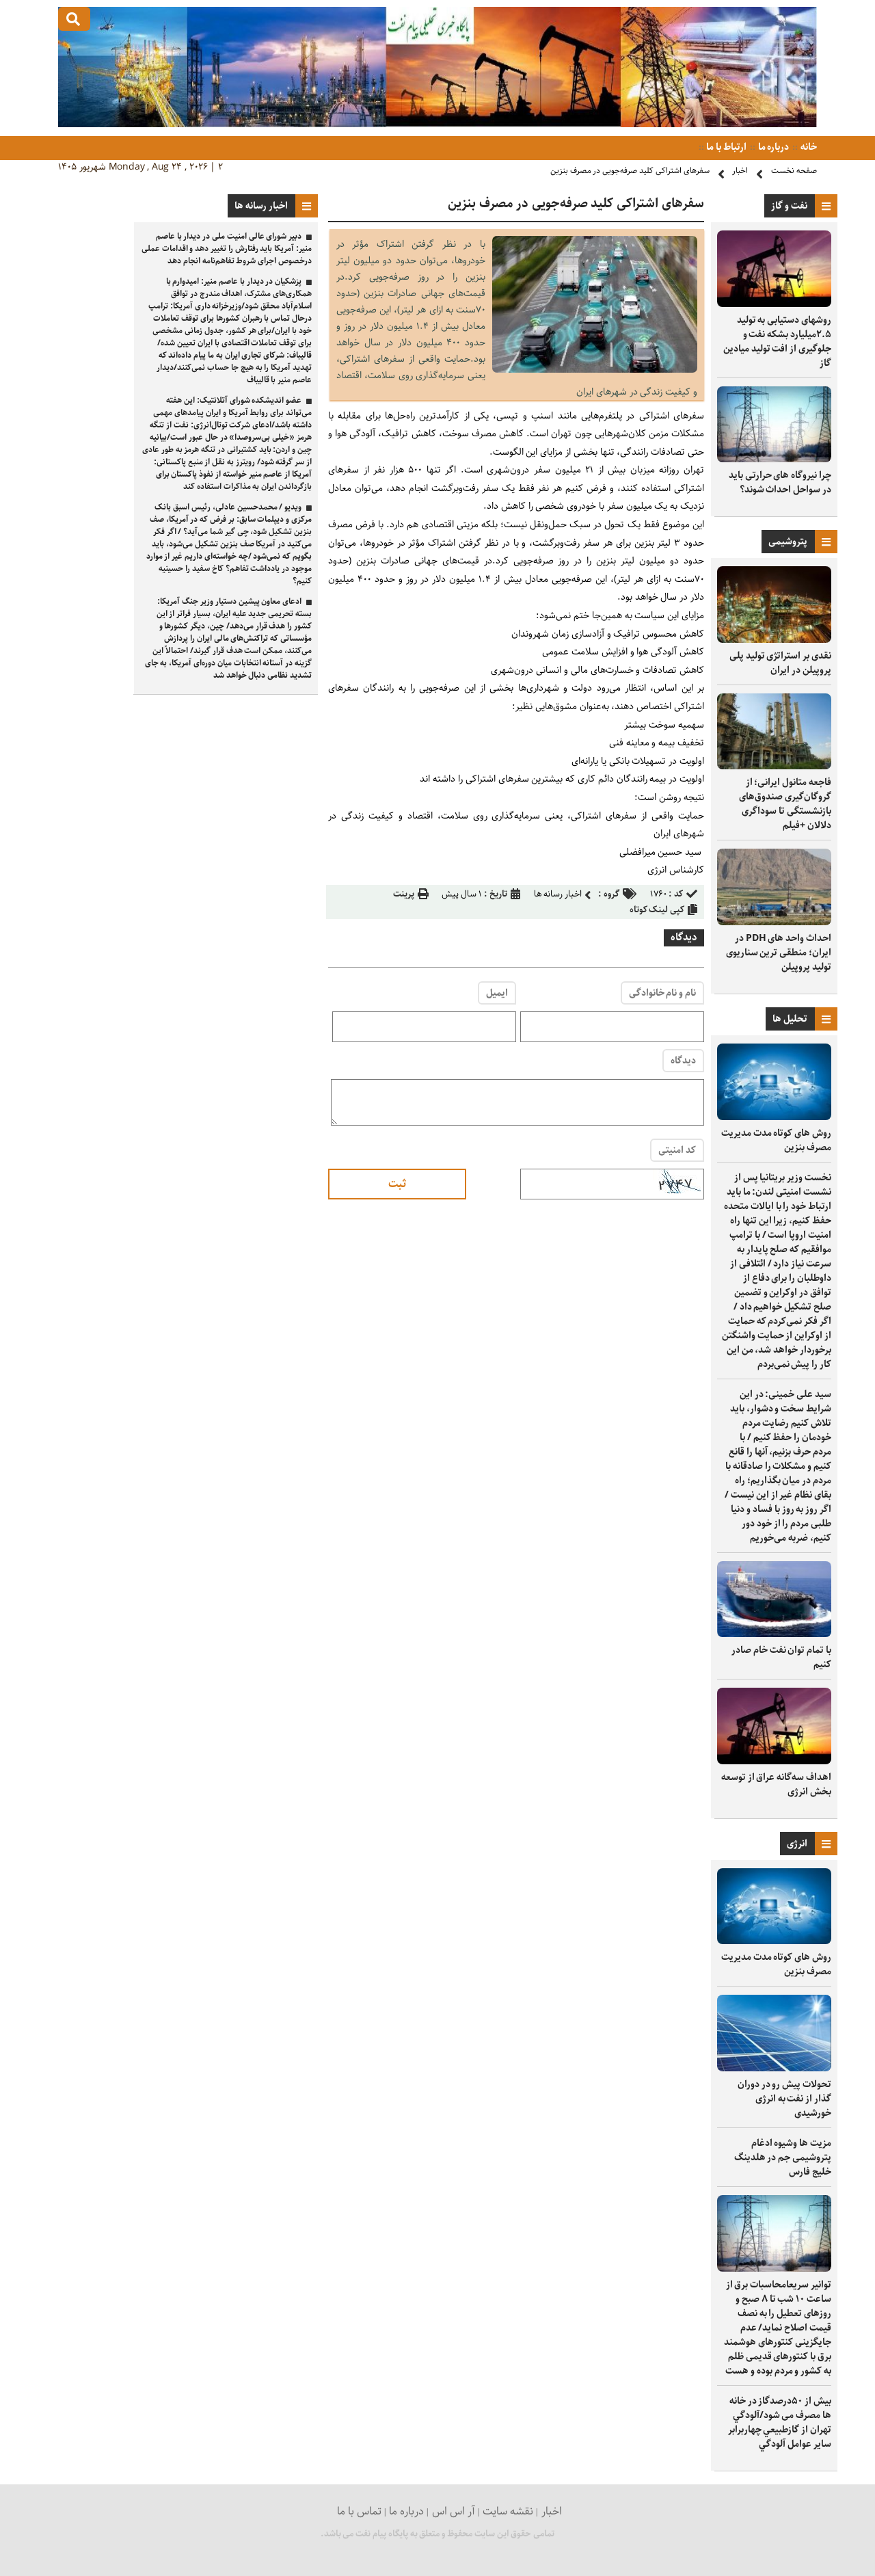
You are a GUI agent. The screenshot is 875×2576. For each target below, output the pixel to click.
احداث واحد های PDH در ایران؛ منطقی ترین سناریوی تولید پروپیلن (779, 953)
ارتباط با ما (726, 147)
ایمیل (497, 993)
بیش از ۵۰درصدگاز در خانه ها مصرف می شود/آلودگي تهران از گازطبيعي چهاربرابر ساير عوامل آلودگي (780, 2422)
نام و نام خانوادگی (662, 993)
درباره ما (773, 147)
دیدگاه (683, 1061)
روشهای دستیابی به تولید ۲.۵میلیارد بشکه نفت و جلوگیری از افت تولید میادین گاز (777, 342)
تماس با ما (359, 2511)
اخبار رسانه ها (558, 894)
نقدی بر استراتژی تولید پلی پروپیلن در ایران (780, 663)
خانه (808, 147)
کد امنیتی (677, 1150)
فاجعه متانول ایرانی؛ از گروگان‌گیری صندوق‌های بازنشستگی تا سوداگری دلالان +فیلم (785, 804)
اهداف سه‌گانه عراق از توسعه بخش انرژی (776, 1784)
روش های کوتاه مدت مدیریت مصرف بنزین (776, 1140)
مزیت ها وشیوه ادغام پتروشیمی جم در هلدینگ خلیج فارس (783, 2157)
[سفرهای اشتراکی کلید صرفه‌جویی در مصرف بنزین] (595, 370)
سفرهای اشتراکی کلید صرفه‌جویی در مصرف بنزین (630, 171)
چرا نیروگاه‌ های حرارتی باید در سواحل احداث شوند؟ (780, 482)
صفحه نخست (794, 171)
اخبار (740, 171)
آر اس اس (454, 2511)
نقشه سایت (508, 2511)
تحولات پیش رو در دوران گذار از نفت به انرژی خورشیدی (784, 2099)
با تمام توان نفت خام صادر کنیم (781, 1657)
